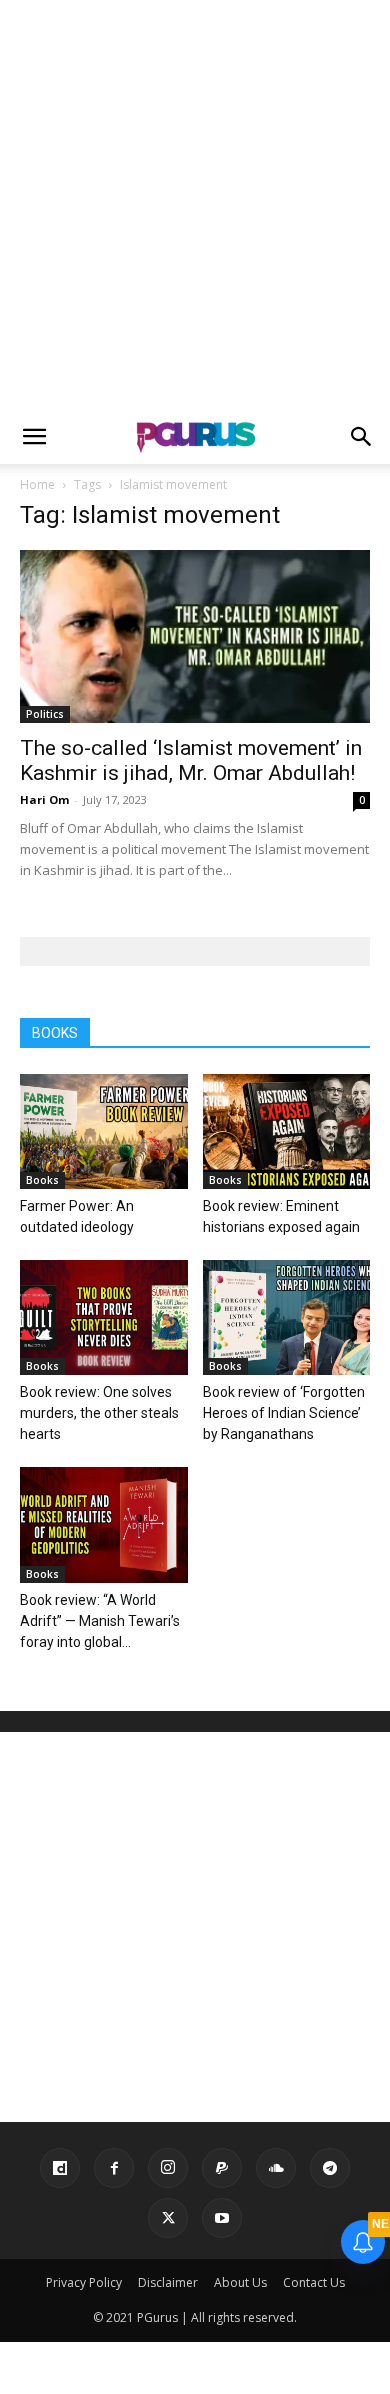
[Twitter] (168, 2218)
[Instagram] (168, 2168)
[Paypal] (222, 2168)
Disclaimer (168, 2282)
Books (42, 1180)
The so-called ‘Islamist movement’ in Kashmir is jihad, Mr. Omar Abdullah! (191, 760)
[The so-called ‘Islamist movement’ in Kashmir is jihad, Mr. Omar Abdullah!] (195, 636)
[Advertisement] (195, 205)
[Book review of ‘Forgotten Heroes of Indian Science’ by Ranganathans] (287, 1317)
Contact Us (314, 2282)
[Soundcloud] (276, 2168)
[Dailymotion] (60, 2168)
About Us (240, 2282)
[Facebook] (114, 2168)
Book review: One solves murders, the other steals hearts (99, 1413)
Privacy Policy (84, 2282)
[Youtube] (222, 2218)
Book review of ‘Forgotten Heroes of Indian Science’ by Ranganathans (284, 1413)
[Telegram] (330, 2168)
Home (37, 484)
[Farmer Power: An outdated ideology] (104, 1131)
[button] (34, 437)
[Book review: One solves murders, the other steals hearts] (104, 1317)
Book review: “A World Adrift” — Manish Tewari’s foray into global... (100, 1621)
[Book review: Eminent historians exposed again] (287, 1131)
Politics (45, 714)
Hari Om (44, 799)
